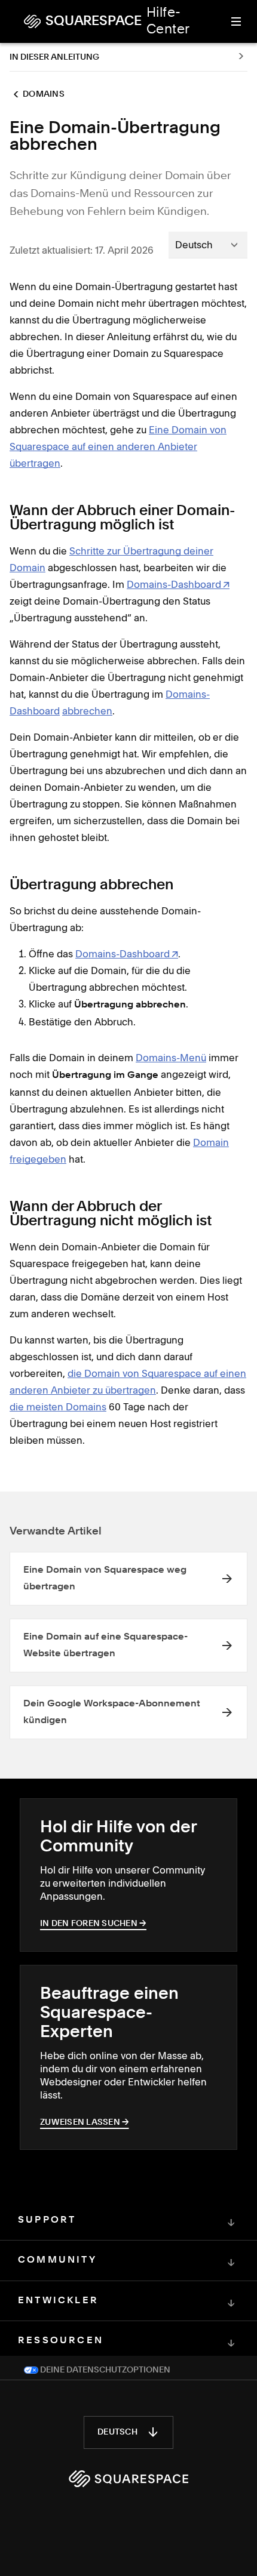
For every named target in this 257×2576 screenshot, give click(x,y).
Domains (44, 94)
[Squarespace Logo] (128, 2479)
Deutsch (117, 2432)
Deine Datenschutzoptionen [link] (104, 2370)
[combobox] (208, 245)
